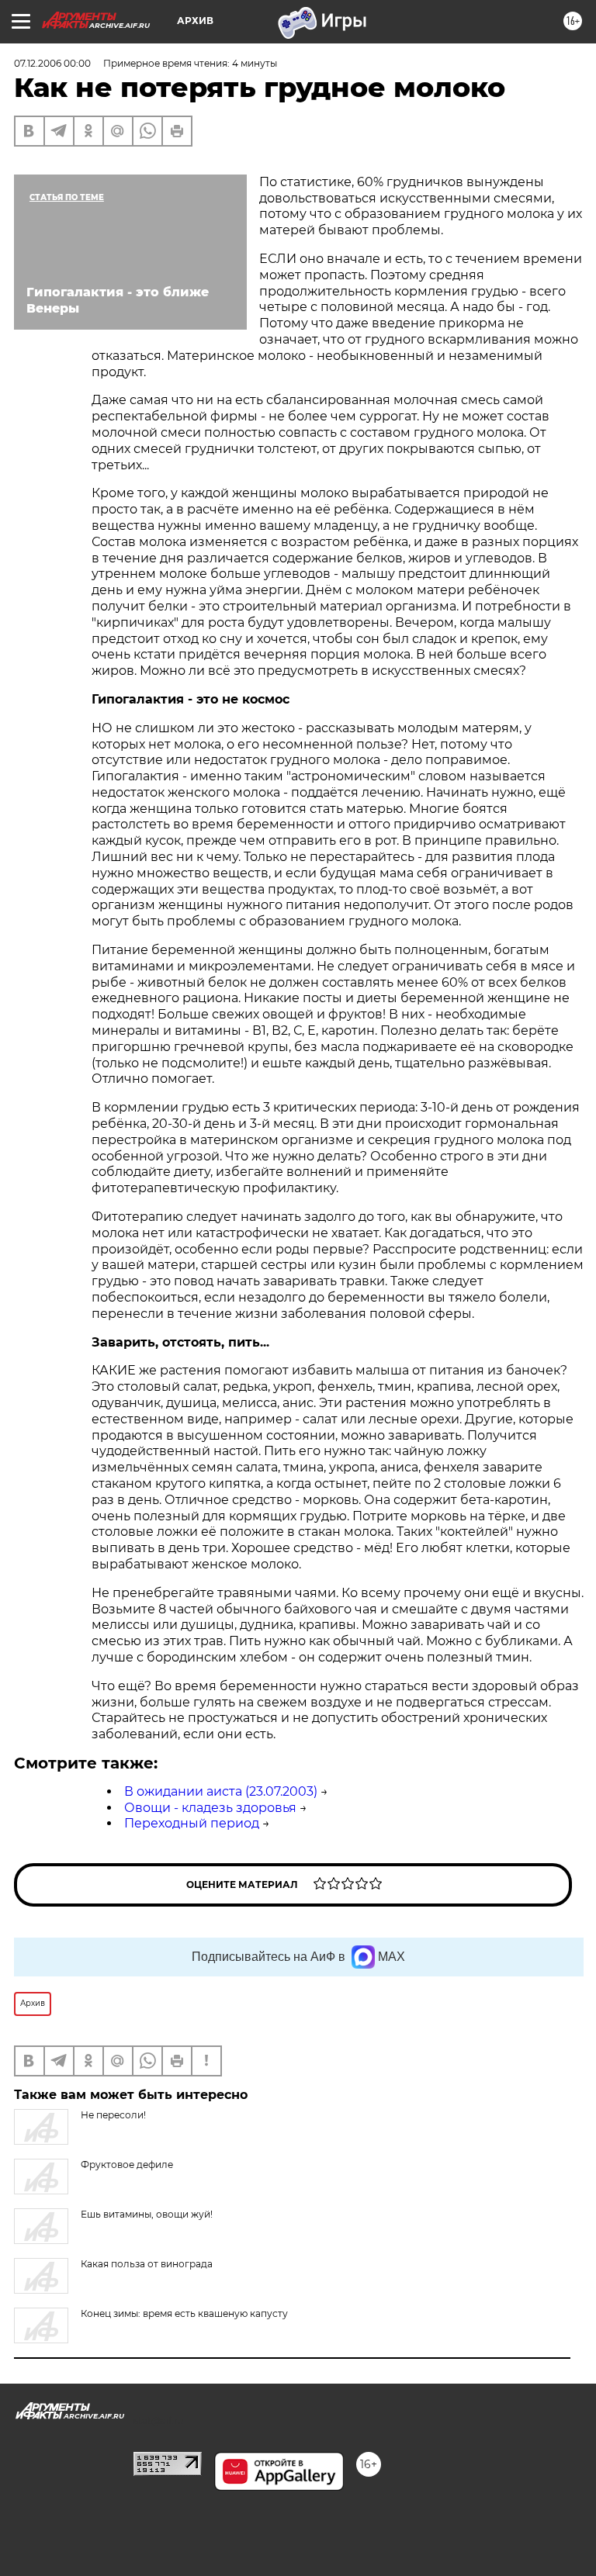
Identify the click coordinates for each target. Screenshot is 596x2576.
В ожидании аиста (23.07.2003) (221, 1791)
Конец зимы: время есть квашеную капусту (184, 2313)
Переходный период (192, 1823)
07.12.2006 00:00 (52, 63)
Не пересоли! (113, 2115)
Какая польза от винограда (147, 2264)
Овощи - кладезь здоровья (210, 1808)
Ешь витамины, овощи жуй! (147, 2214)
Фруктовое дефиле (127, 2165)
